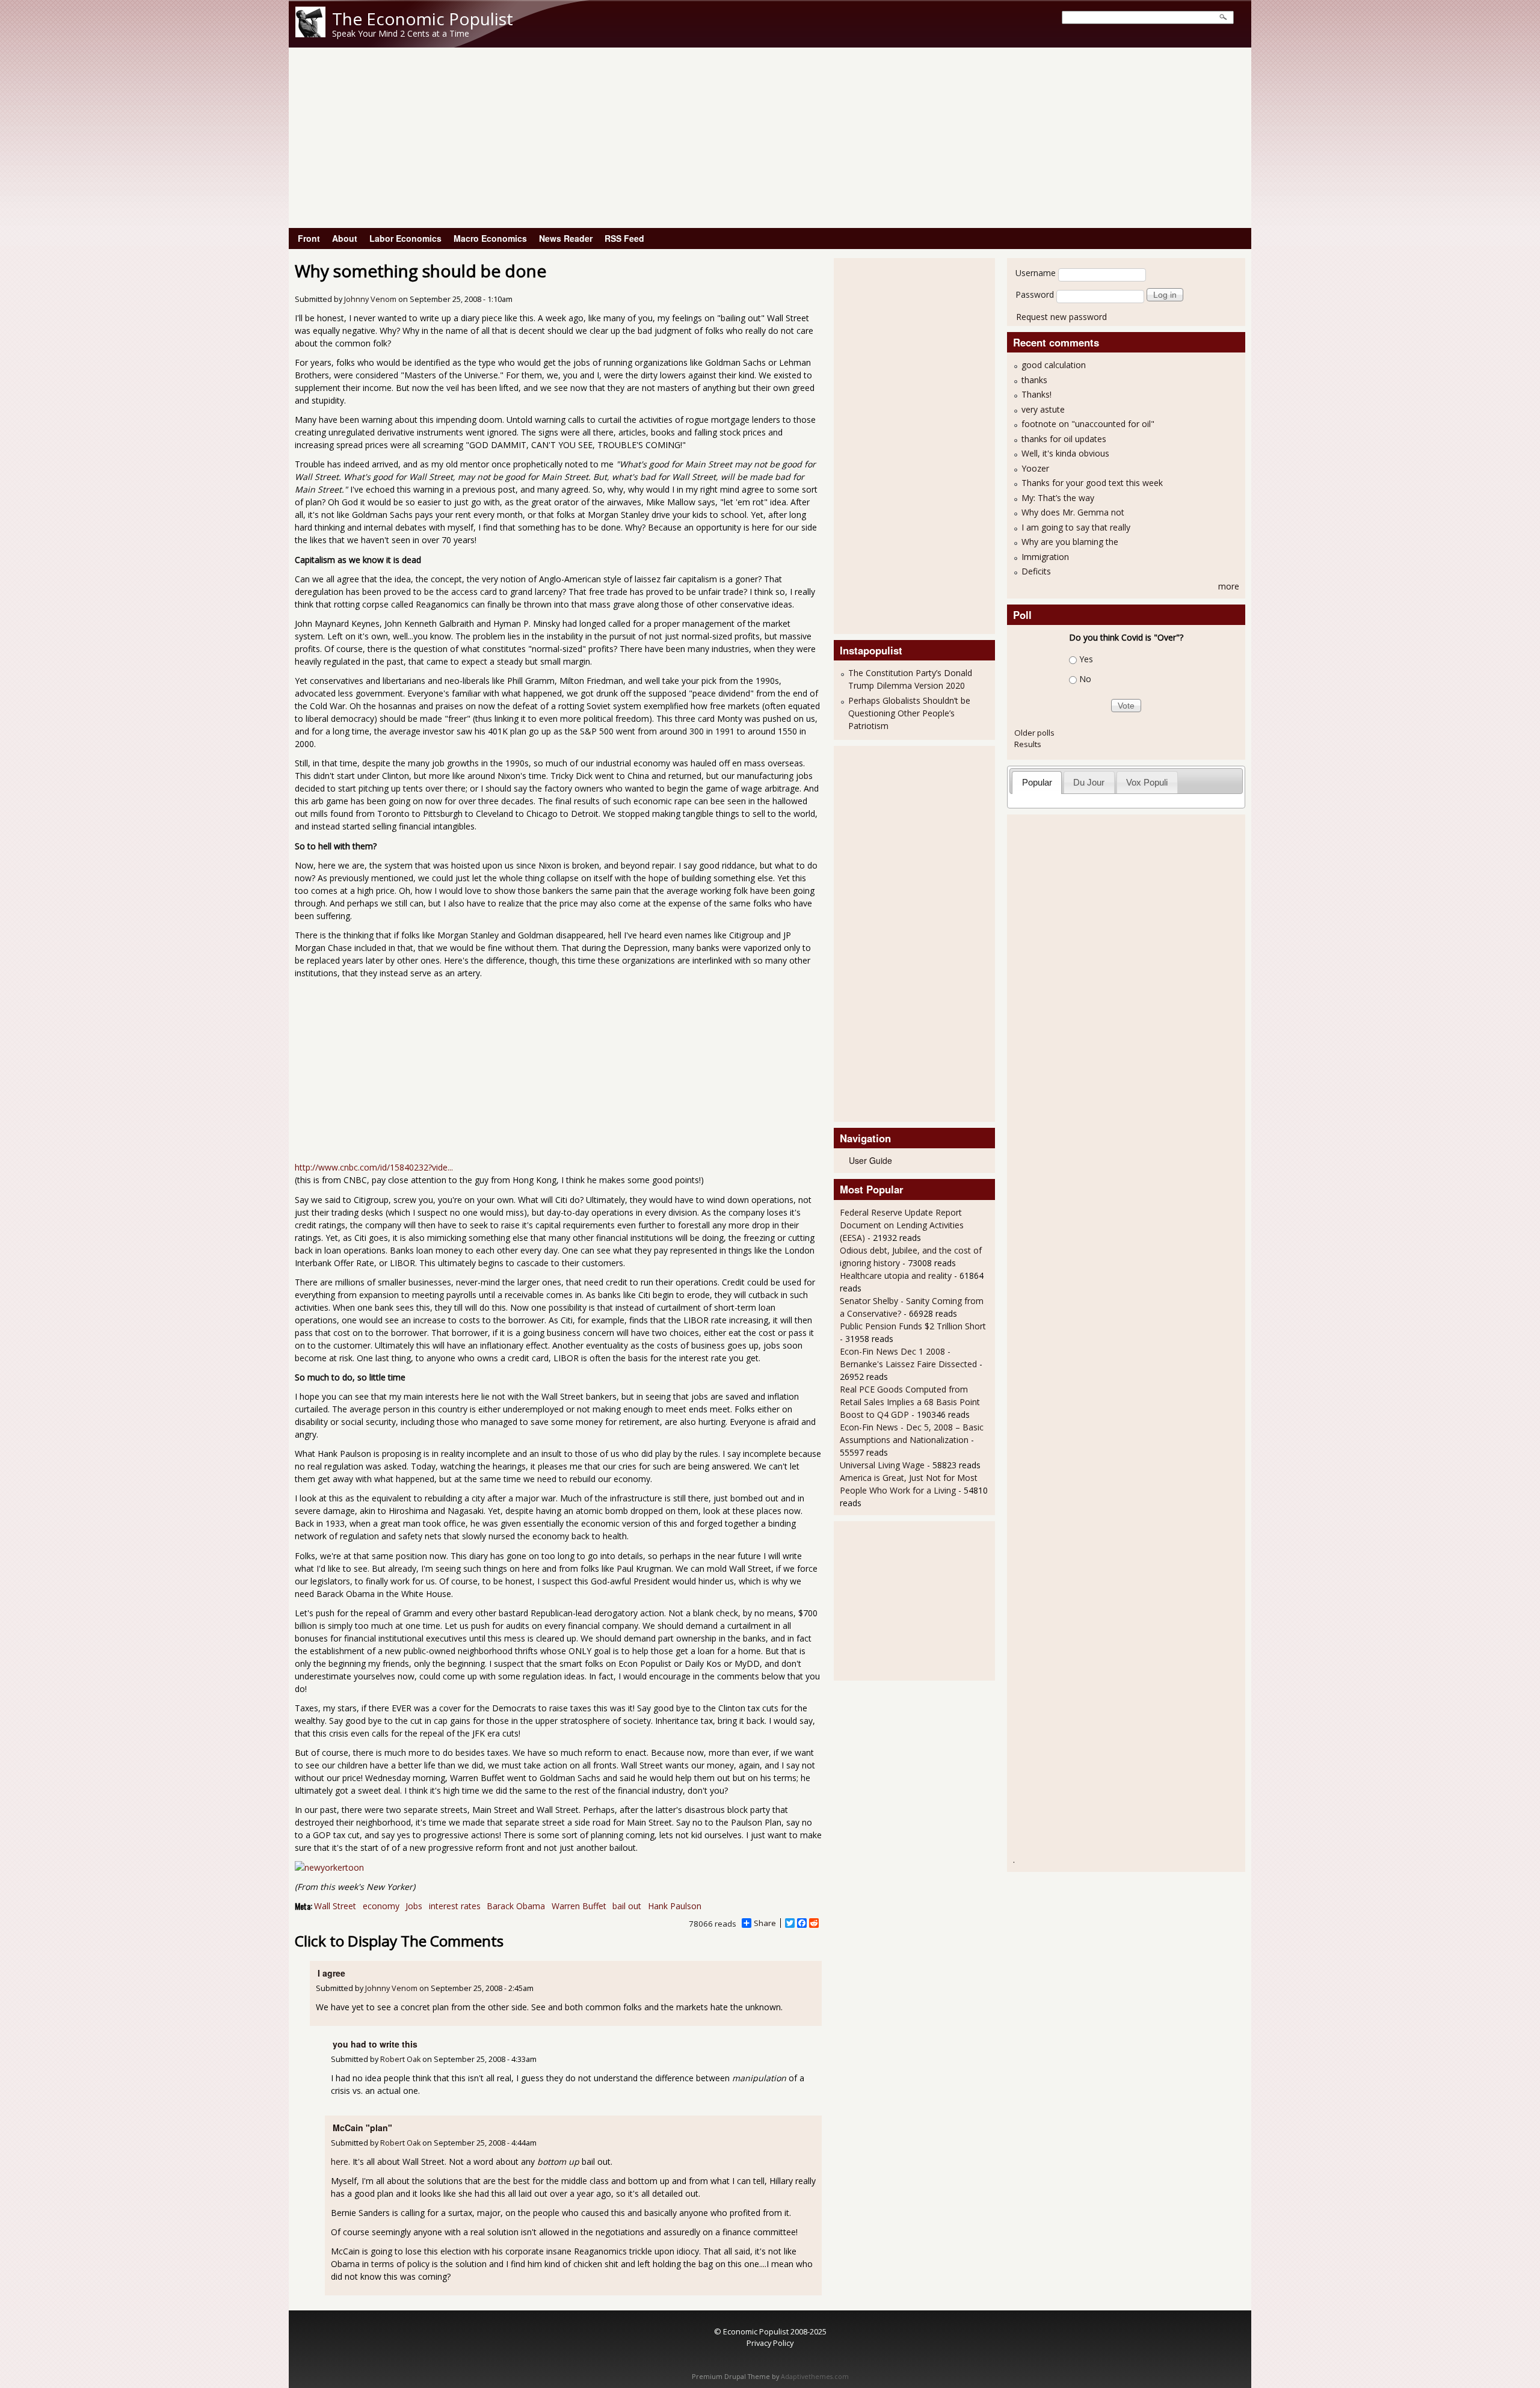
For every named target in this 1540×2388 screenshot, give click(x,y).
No (1085, 679)
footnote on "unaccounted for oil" (1088, 424)
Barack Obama (516, 1906)
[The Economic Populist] (310, 34)
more (1229, 586)
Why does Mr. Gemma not (1073, 512)
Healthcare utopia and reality (896, 1276)
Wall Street (335, 1906)
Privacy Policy (770, 2343)
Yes (1086, 659)
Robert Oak (400, 2059)
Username (1036, 273)
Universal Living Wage (882, 1465)
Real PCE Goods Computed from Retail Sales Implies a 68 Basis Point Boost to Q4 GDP (910, 1402)
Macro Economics (490, 238)
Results (1028, 744)
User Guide (870, 1160)
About (345, 238)
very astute (1043, 409)
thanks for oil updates (1064, 439)
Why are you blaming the (1070, 542)
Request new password (1061, 317)
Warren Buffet (579, 1906)
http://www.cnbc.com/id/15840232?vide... (374, 1167)
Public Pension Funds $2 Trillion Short (913, 1326)
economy (381, 1906)
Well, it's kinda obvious (1065, 453)
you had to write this (375, 2044)
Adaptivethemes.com (815, 2377)
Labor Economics (405, 238)
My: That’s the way (1058, 498)
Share (765, 1923)
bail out (627, 1906)
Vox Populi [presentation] (1147, 782)
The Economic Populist (423, 19)
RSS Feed (624, 238)
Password (1035, 294)
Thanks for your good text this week (1092, 483)
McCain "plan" (362, 2128)
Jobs (414, 1906)
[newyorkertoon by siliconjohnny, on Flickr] (329, 1867)
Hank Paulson (675, 1906)
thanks (1034, 380)
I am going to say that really (1076, 527)
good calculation (1054, 365)
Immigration (1045, 557)
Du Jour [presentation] (1089, 782)
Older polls (1034, 733)
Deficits (1036, 571)
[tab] (1037, 782)
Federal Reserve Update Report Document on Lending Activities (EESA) (902, 1225)
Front (309, 238)
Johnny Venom (370, 299)
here (340, 2162)
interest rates (455, 1906)
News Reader (566, 238)
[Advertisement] (770, 138)
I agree (331, 1973)
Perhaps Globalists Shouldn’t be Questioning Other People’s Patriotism (909, 713)
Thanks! (1036, 394)
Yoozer (1035, 468)
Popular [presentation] (1037, 782)
